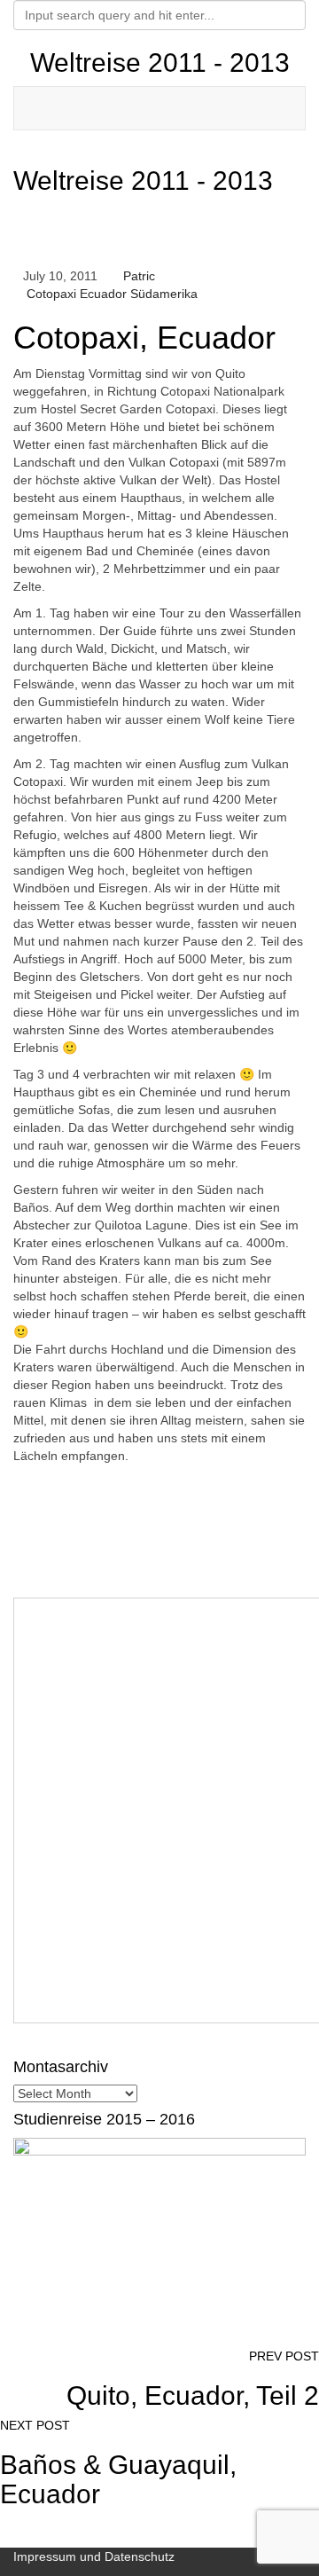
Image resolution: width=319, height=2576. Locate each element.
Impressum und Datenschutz (94, 2556)
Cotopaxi (51, 294)
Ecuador (103, 294)
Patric (137, 276)
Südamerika (164, 294)
